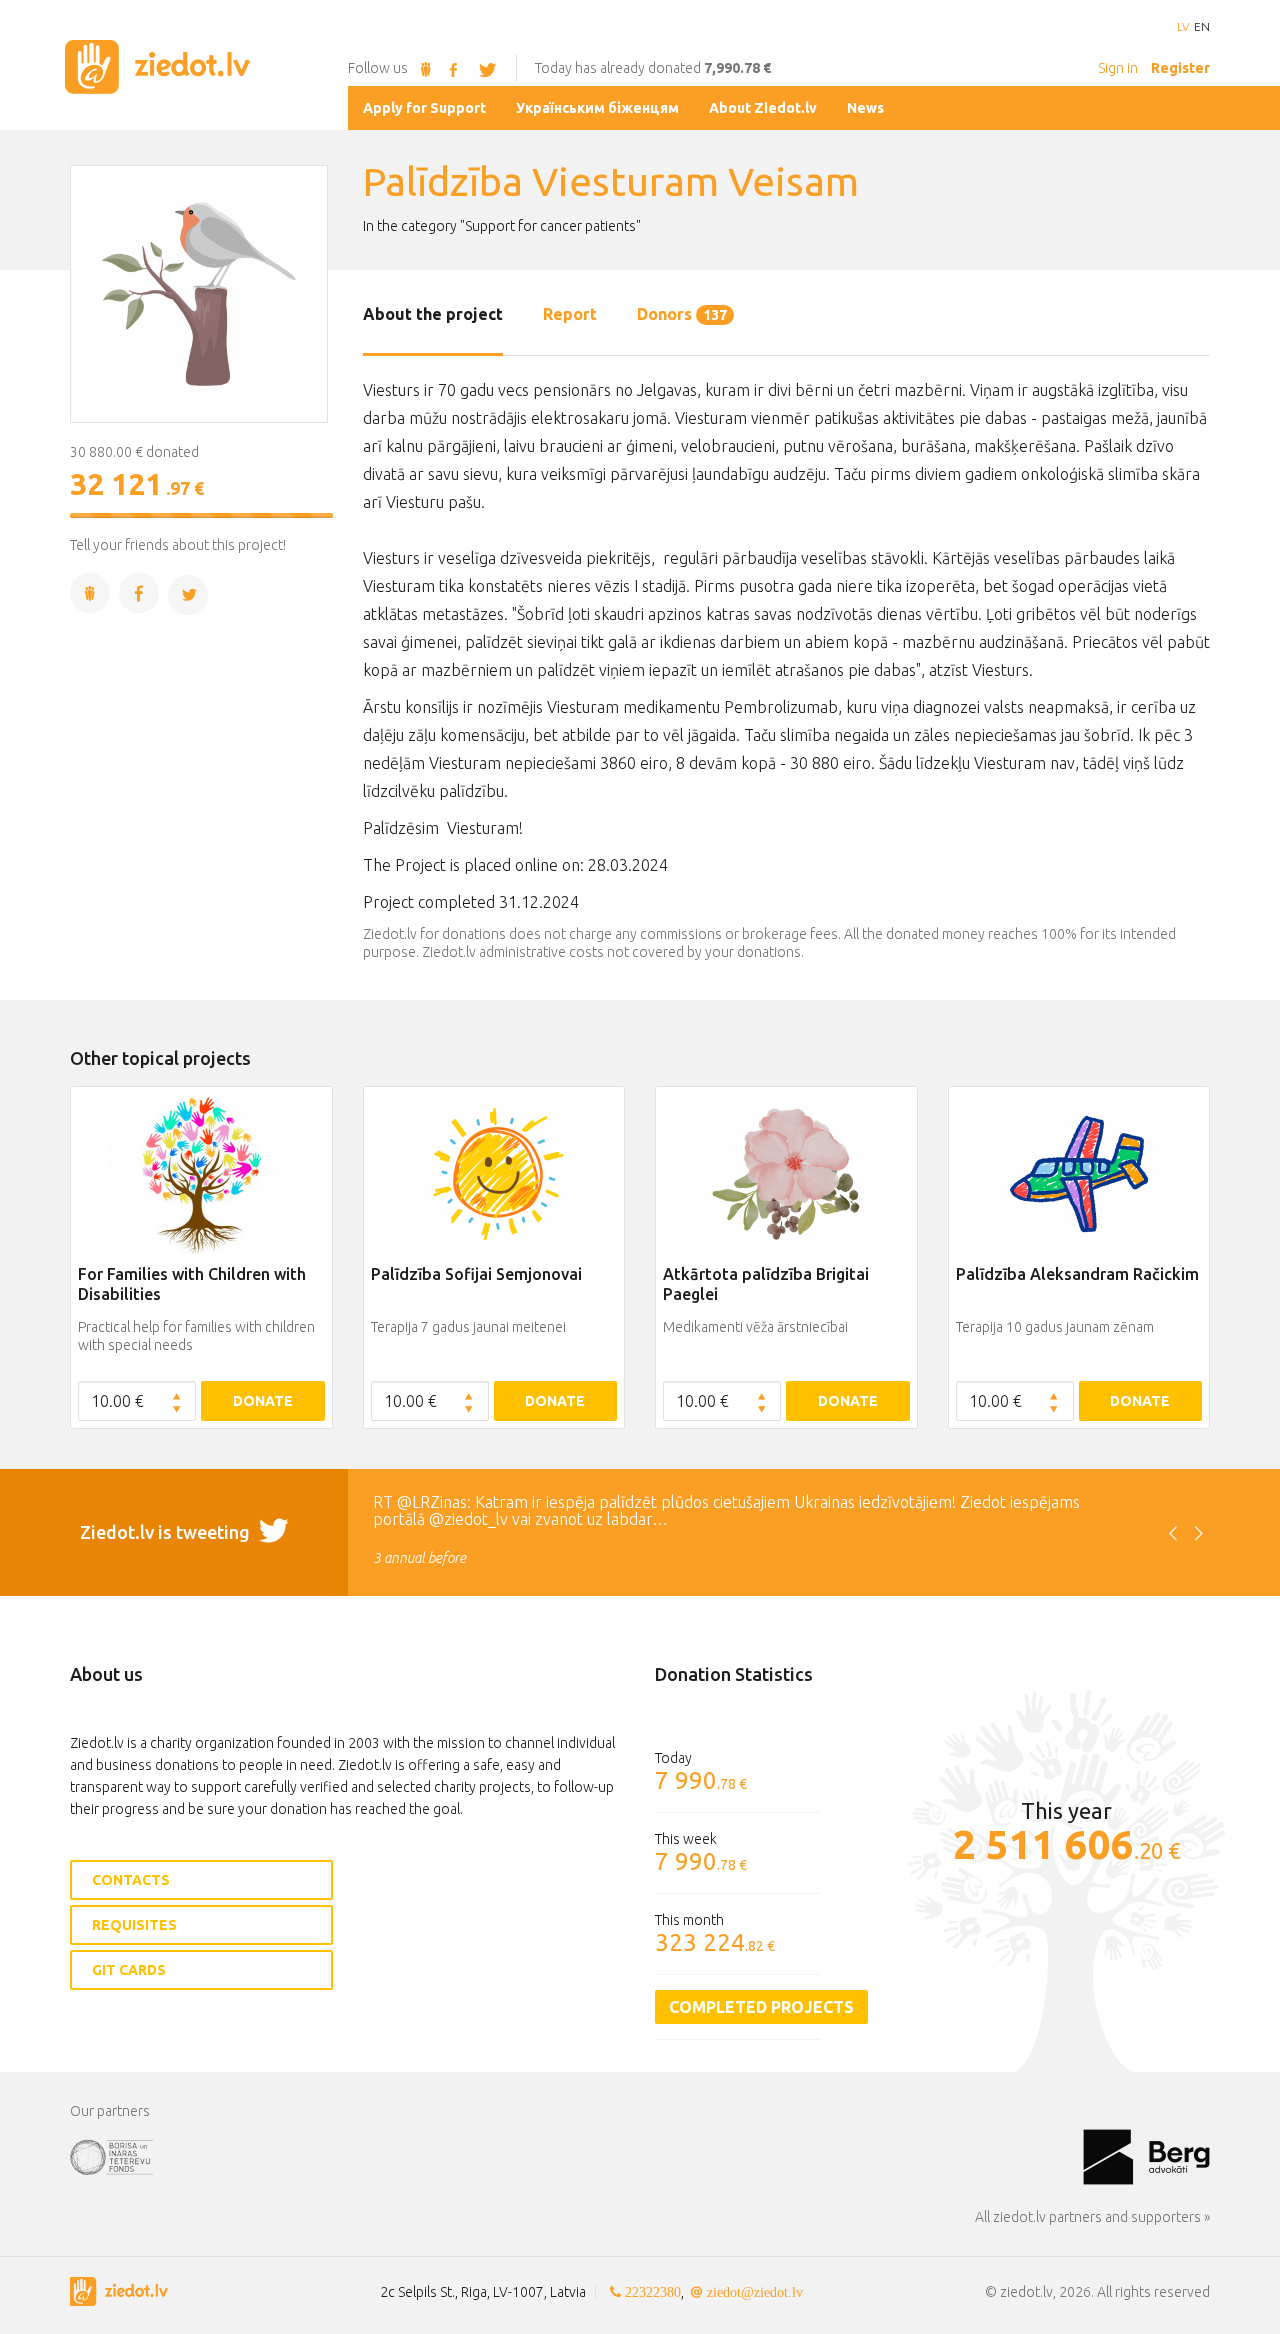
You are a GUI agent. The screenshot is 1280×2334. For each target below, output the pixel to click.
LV (1183, 27)
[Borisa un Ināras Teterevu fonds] (576, 2156)
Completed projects (761, 2007)
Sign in (1118, 68)
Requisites (134, 1925)
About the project (433, 314)
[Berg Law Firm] (1146, 2156)
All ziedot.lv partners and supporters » (1092, 2217)
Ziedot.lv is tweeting (167, 1532)
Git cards (129, 1970)
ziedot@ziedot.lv (755, 2292)
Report (570, 314)
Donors (682, 314)
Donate (263, 1401)
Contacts (131, 1880)
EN (1202, 27)
